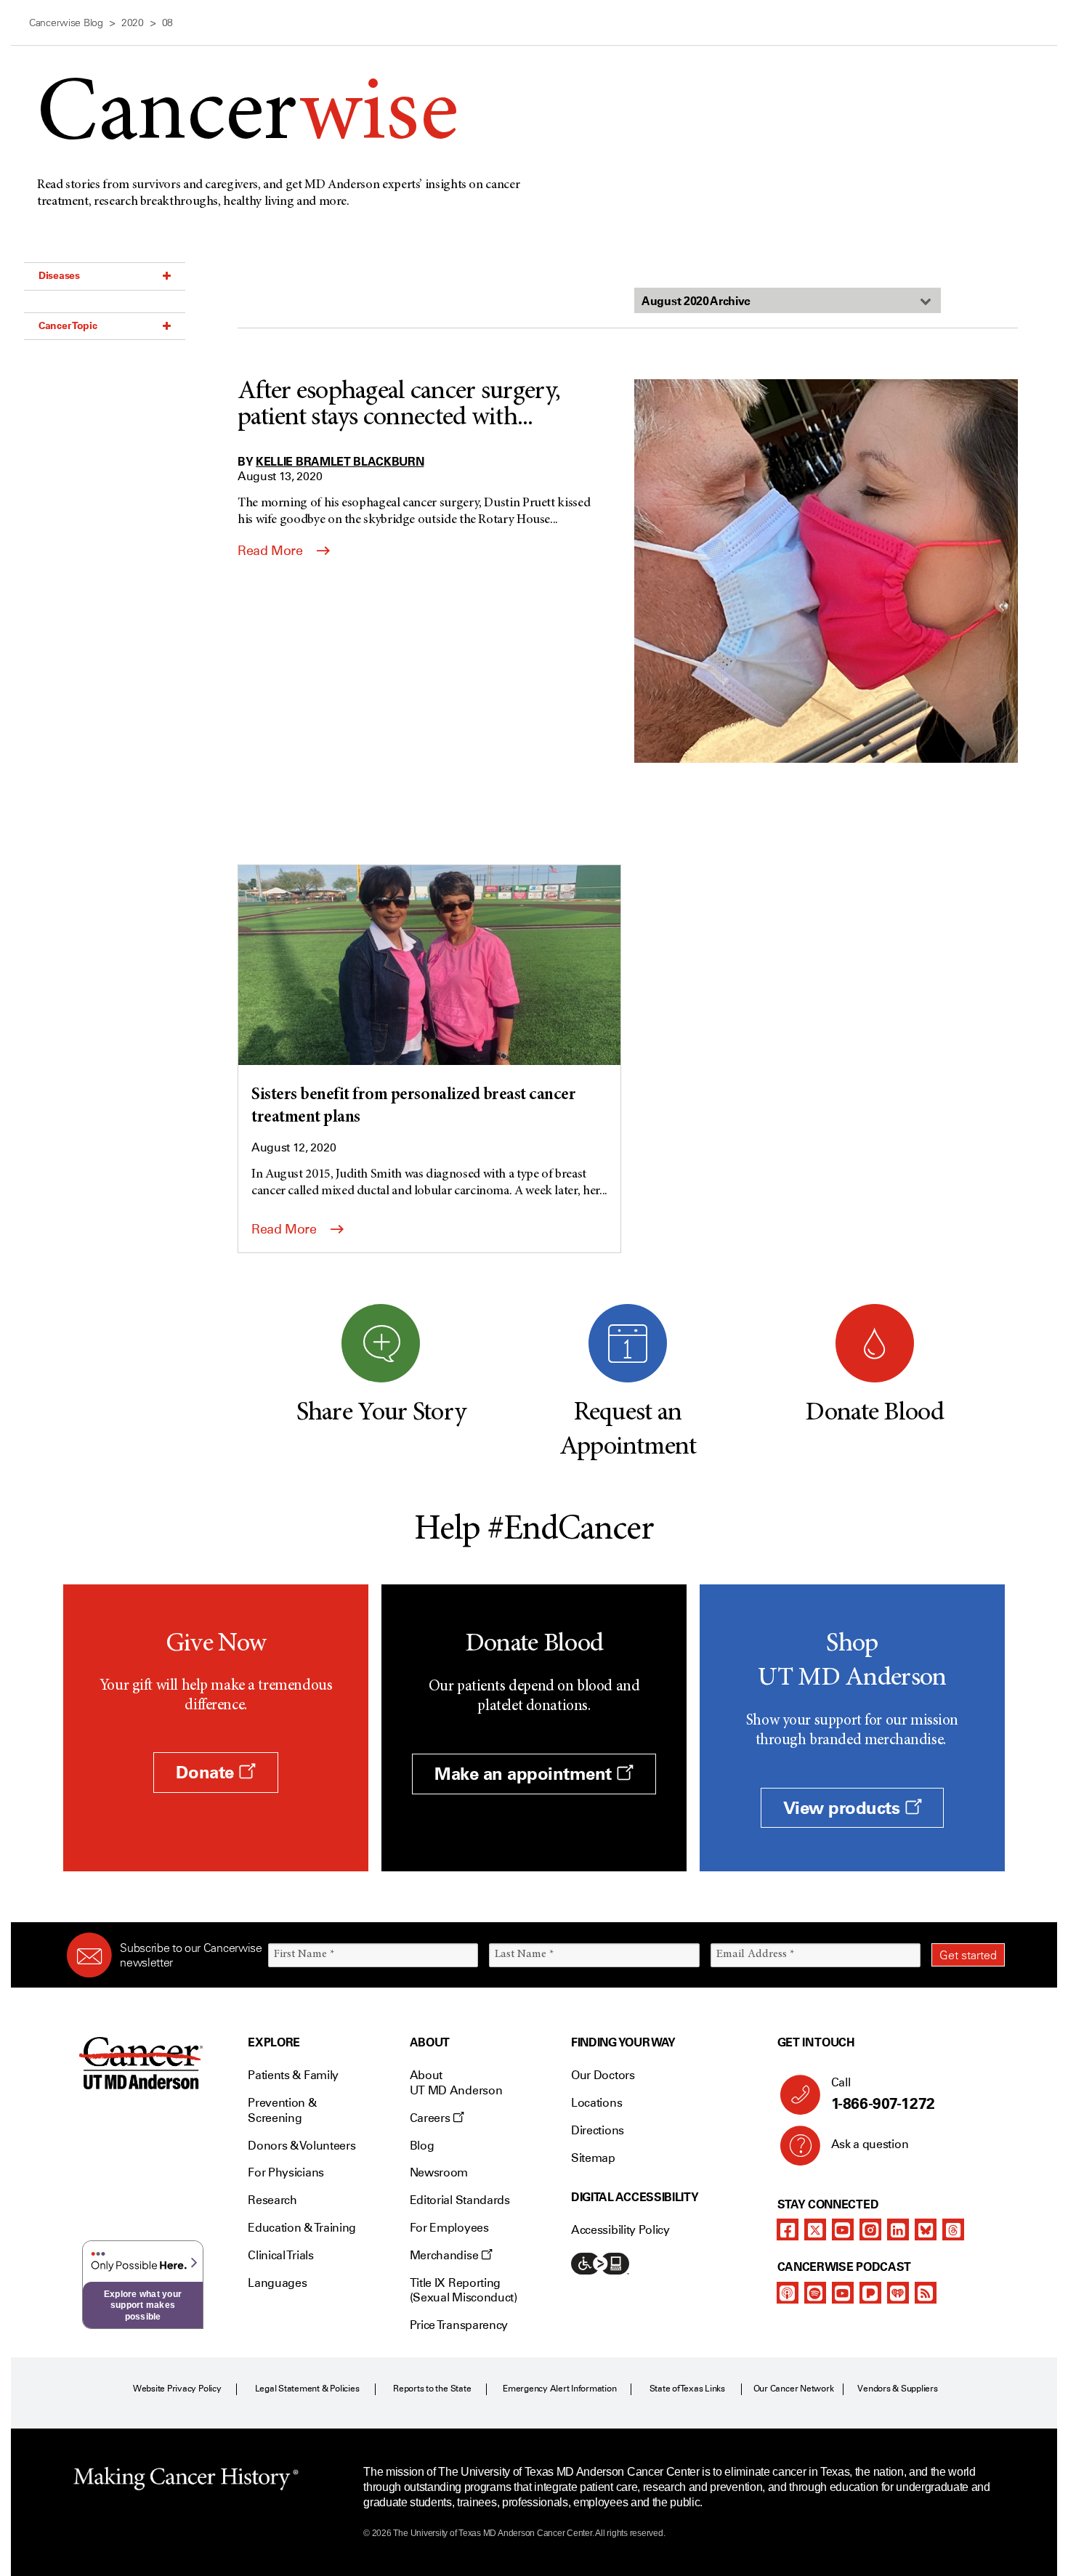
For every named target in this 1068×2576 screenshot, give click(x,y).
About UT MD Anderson (456, 2083)
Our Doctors (603, 2075)
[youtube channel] (843, 2229)
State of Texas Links (687, 2389)
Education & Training (302, 2228)
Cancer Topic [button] (68, 325)
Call (883, 2094)
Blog (422, 2146)
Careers (431, 2118)
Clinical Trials (280, 2255)
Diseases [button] (59, 275)
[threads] (953, 2229)
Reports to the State (432, 2389)
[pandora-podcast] (870, 2293)
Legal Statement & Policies (307, 2389)
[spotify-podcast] (815, 2293)
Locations (596, 2103)
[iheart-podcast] (898, 2293)
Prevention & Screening (282, 2110)
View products (844, 1808)
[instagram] (870, 2229)
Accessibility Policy (620, 2230)
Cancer (247, 117)
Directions (598, 2130)
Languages (277, 2283)
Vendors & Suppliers (897, 2389)
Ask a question (870, 2144)
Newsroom (439, 2172)
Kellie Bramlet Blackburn (340, 461)
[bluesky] (926, 2229)
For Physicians (286, 2172)
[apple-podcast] (788, 2293)
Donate (207, 1772)
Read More (272, 551)
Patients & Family (293, 2075)
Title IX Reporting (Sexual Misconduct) (464, 2291)
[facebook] (788, 2229)
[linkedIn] (898, 2229)
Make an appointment (525, 1774)
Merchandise (445, 2255)
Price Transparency (459, 2325)
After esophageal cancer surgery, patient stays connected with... (399, 405)
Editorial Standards (460, 2200)
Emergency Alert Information (560, 2389)
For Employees (449, 2228)
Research (272, 2200)
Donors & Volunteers (302, 2146)
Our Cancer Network (794, 2389)
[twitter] (815, 2229)
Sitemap (593, 2158)
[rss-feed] (926, 2293)
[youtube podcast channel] (843, 2293)
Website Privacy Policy (177, 2389)
